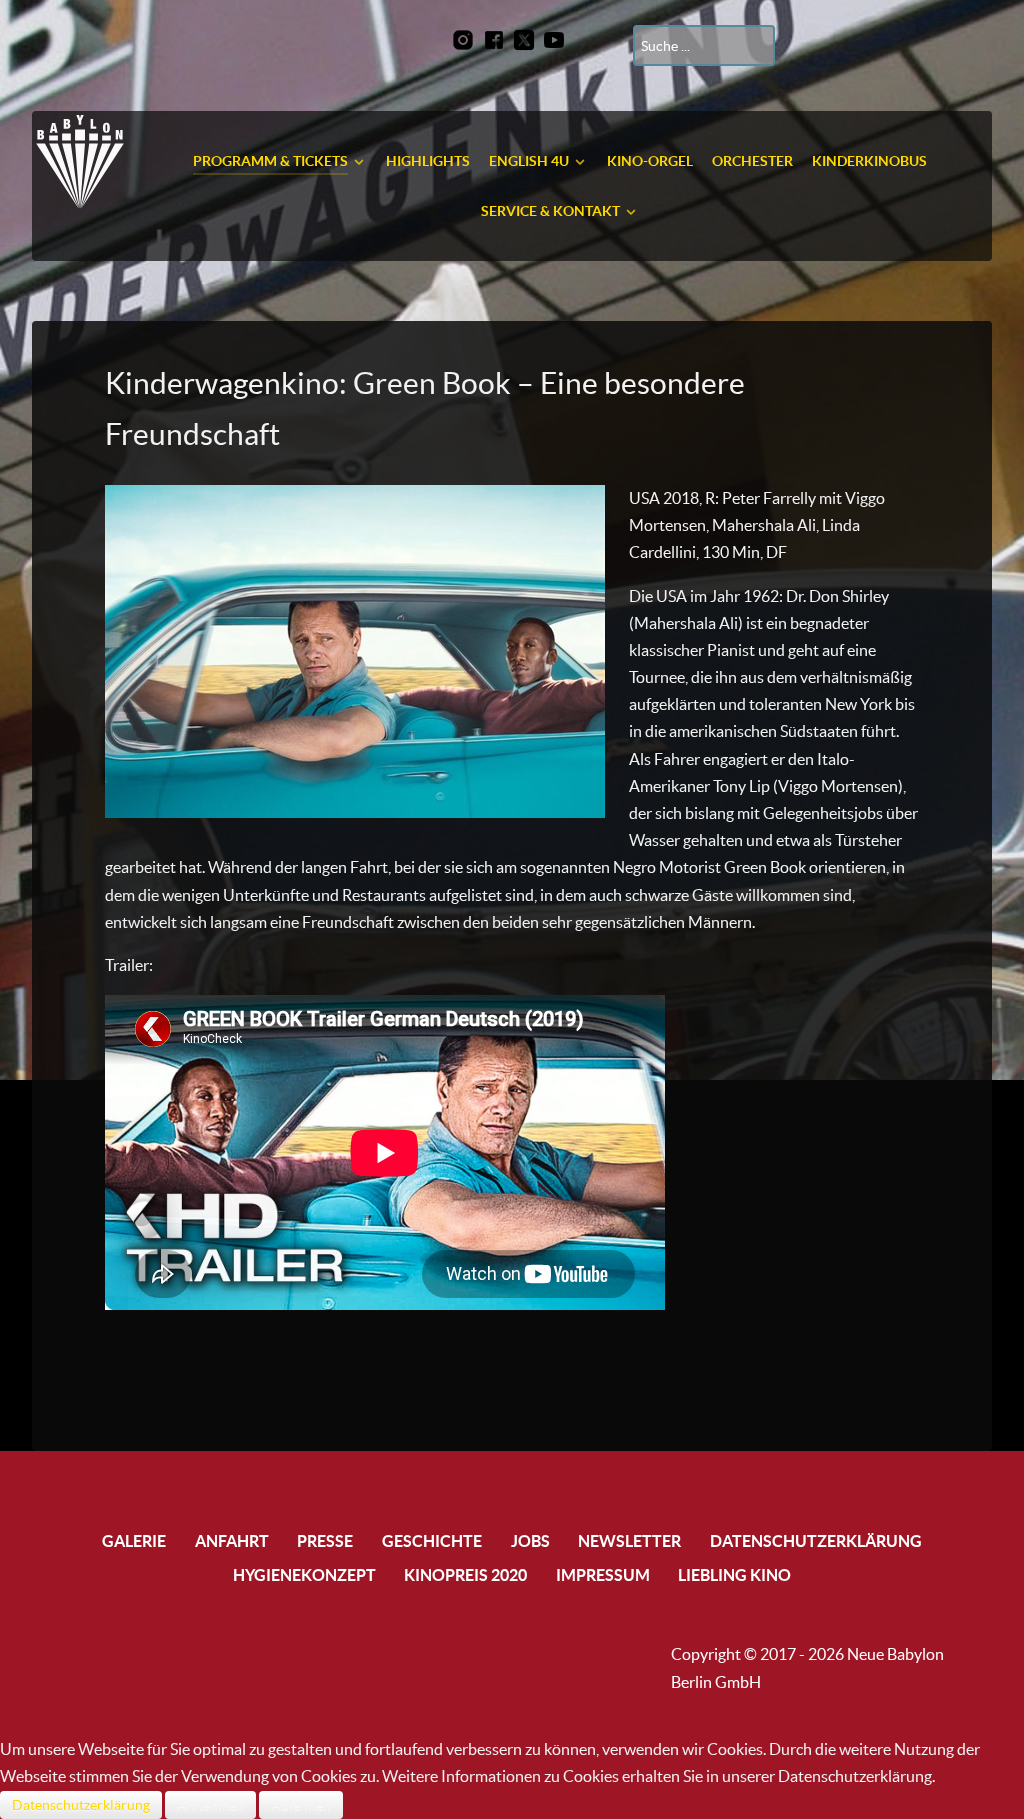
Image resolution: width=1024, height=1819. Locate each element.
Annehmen (210, 1805)
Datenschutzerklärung (81, 1805)
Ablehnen (301, 1805)
